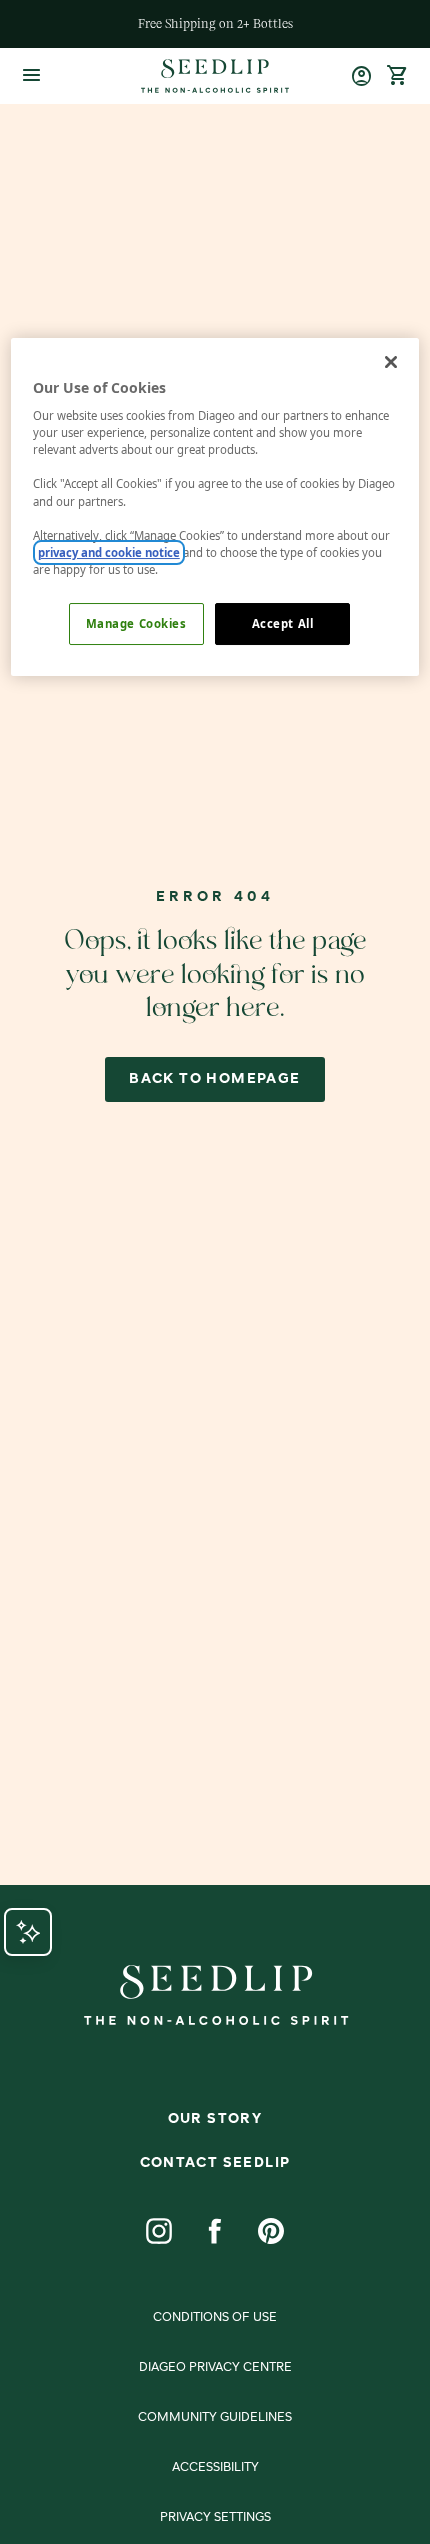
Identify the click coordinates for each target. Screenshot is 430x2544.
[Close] (391, 362)
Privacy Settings (215, 2518)
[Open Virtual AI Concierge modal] (28, 1932)
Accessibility (215, 2468)
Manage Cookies (136, 623)
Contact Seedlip (215, 2163)
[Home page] (214, 76)
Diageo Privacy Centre (215, 2368)
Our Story (215, 2119)
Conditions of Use (215, 2318)
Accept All (283, 623)
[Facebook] (215, 2231)
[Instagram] (159, 2231)
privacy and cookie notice (109, 552)
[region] (215, 507)
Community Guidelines (215, 2418)
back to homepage (214, 1079)
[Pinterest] (271, 2231)
